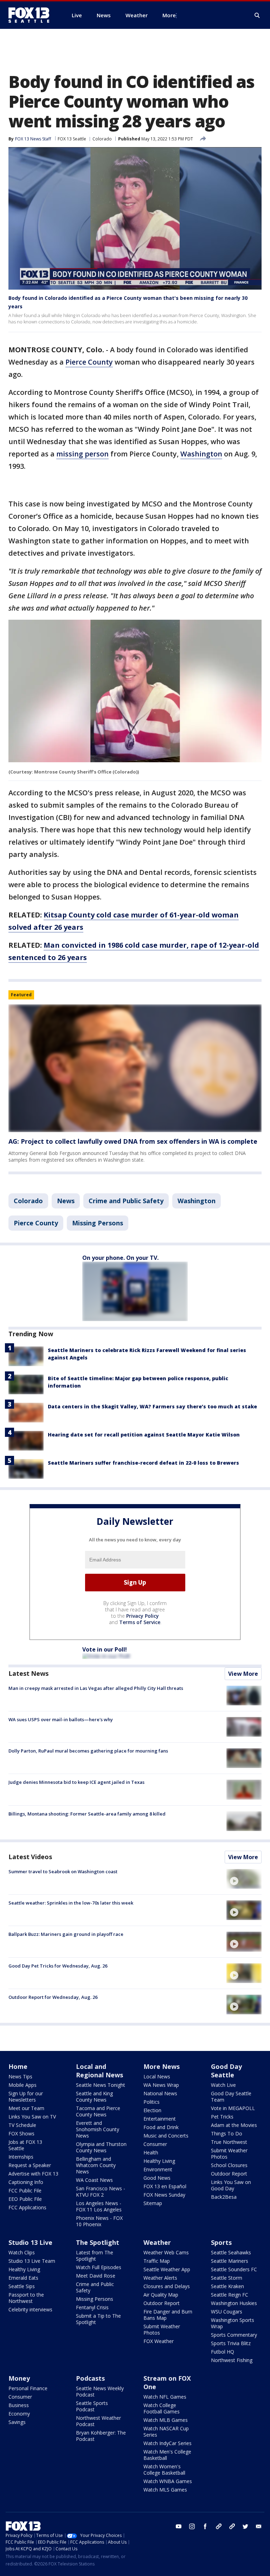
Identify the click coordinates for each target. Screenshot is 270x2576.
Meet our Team (26, 2108)
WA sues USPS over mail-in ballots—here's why (61, 1719)
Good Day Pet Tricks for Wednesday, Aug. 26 (58, 1966)
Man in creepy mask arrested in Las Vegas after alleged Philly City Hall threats (96, 1688)
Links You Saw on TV (32, 2117)
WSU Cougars (227, 2312)
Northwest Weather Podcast (98, 2421)
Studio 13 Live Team (32, 2261)
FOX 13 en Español (165, 2186)
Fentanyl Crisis (92, 2307)
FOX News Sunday (164, 2195)
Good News (157, 2178)
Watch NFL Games (165, 2397)
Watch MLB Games (166, 2420)
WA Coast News (94, 2180)
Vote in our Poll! (105, 1649)
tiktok (219, 2526)
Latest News (28, 1673)
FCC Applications (27, 2207)
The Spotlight (98, 2242)
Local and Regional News (99, 2071)
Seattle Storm (227, 2278)
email (259, 2526)
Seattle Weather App (167, 2269)
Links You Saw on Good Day (231, 2185)
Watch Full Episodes (99, 2267)
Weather (157, 2242)
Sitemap (153, 2203)
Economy (19, 2414)
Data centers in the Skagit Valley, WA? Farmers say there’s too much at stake (152, 1406)
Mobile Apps (22, 2085)
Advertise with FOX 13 (33, 2174)
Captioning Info (26, 2182)
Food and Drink (161, 2127)
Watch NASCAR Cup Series (166, 2432)
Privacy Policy (143, 1616)
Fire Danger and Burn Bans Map (168, 2315)
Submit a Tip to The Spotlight (98, 2319)
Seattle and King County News (94, 2097)
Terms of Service (140, 1622)
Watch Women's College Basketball (164, 2470)
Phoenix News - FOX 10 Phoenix (99, 2221)
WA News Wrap (161, 2085)
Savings (17, 2422)
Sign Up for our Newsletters (26, 2097)
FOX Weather (159, 2341)
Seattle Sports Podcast (92, 2406)
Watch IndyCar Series (168, 2443)
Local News (157, 2076)
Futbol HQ (223, 2352)
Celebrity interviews (30, 2309)
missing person (82, 454)
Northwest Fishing (232, 2360)
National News (160, 2093)
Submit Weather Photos (229, 2154)
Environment (158, 2169)
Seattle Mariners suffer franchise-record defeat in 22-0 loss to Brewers (143, 1463)
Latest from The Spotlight (95, 2256)
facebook (205, 2526)
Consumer (155, 2144)
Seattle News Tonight (101, 2085)
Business (19, 2405)
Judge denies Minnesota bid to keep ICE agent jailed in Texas (76, 1782)
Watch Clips (22, 2252)
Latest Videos (30, 1857)
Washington (201, 454)
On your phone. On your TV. (120, 1258)
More (169, 15)
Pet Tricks (222, 2117)
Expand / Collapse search (257, 15)
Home (18, 2066)
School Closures (229, 2165)
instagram (192, 2526)
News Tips (20, 2076)
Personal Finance (28, 2388)
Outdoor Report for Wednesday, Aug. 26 (53, 1997)
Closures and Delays (167, 2286)
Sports (221, 2242)
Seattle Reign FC (230, 2295)
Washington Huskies (234, 2303)
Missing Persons (98, 1223)
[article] (135, 1068)
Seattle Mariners (230, 2261)
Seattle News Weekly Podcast (100, 2391)
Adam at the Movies (234, 2125)
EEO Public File (25, 2199)
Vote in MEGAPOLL (233, 2108)
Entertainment (160, 2119)
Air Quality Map (161, 2295)
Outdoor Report (229, 2174)
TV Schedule (22, 2125)
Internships (21, 2157)
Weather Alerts (160, 2278)
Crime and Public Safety (126, 1201)
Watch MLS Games (165, 2490)
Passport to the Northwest (26, 2298)
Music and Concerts (166, 2136)
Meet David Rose (96, 2276)
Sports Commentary (234, 2335)
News (66, 1201)
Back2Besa (224, 2197)
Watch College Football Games (162, 2408)
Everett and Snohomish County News (98, 2129)
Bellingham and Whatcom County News (96, 2165)
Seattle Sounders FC (234, 2269)
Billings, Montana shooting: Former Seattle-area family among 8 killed (87, 1814)
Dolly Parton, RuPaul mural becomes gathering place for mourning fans (88, 1751)
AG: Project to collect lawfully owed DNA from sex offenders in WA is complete (133, 1141)
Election (152, 2110)
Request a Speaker (30, 2165)
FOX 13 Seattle (72, 139)
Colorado (102, 139)
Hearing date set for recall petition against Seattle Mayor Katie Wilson (144, 1435)
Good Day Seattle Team (231, 2097)
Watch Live (223, 2085)
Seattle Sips (22, 2286)
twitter (245, 2526)
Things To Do (227, 2133)
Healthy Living (159, 2161)
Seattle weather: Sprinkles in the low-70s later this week (71, 1903)
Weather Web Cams (166, 2252)
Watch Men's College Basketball (167, 2455)
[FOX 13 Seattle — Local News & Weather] (32, 15)
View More (243, 1674)
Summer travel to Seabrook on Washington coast (63, 1871)
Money (19, 2378)
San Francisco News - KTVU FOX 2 (101, 2192)
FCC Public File (25, 2190)
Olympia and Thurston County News (101, 2147)
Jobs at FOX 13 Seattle (25, 2145)
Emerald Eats (23, 2278)
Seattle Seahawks (231, 2252)
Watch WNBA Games (168, 2481)
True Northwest (229, 2142)
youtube (179, 2526)
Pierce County (89, 362)
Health (151, 2152)
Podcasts (90, 2378)
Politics (152, 2102)
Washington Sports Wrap (233, 2323)
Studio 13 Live (30, 2242)
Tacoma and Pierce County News (98, 2111)
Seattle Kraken (227, 2286)
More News (162, 2066)
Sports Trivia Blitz (231, 2343)
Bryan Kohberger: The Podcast (101, 2436)
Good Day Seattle (226, 2071)
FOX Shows (21, 2133)
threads (232, 2526)
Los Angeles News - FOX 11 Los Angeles (99, 2206)
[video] (244, 1879)
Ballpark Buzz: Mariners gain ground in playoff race (66, 1934)
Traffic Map (157, 2261)
